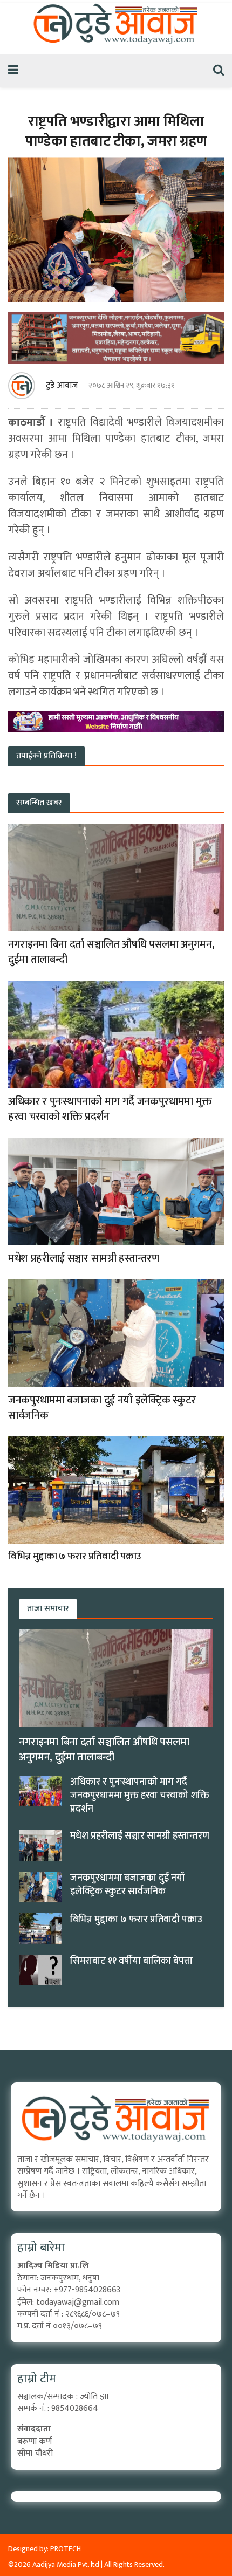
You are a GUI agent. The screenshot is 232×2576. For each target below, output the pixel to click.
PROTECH (66, 2549)
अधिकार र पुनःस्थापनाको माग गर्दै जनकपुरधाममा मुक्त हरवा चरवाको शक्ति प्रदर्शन (110, 1109)
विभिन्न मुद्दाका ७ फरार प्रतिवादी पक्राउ (75, 1556)
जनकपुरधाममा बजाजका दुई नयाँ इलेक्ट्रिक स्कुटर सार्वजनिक (102, 1408)
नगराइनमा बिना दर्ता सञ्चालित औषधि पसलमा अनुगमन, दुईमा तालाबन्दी (111, 952)
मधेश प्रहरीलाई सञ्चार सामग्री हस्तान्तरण (84, 1258)
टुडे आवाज (62, 386)
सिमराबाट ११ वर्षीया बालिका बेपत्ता (131, 1961)
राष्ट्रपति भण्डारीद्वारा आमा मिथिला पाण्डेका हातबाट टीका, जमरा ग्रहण (116, 131)
